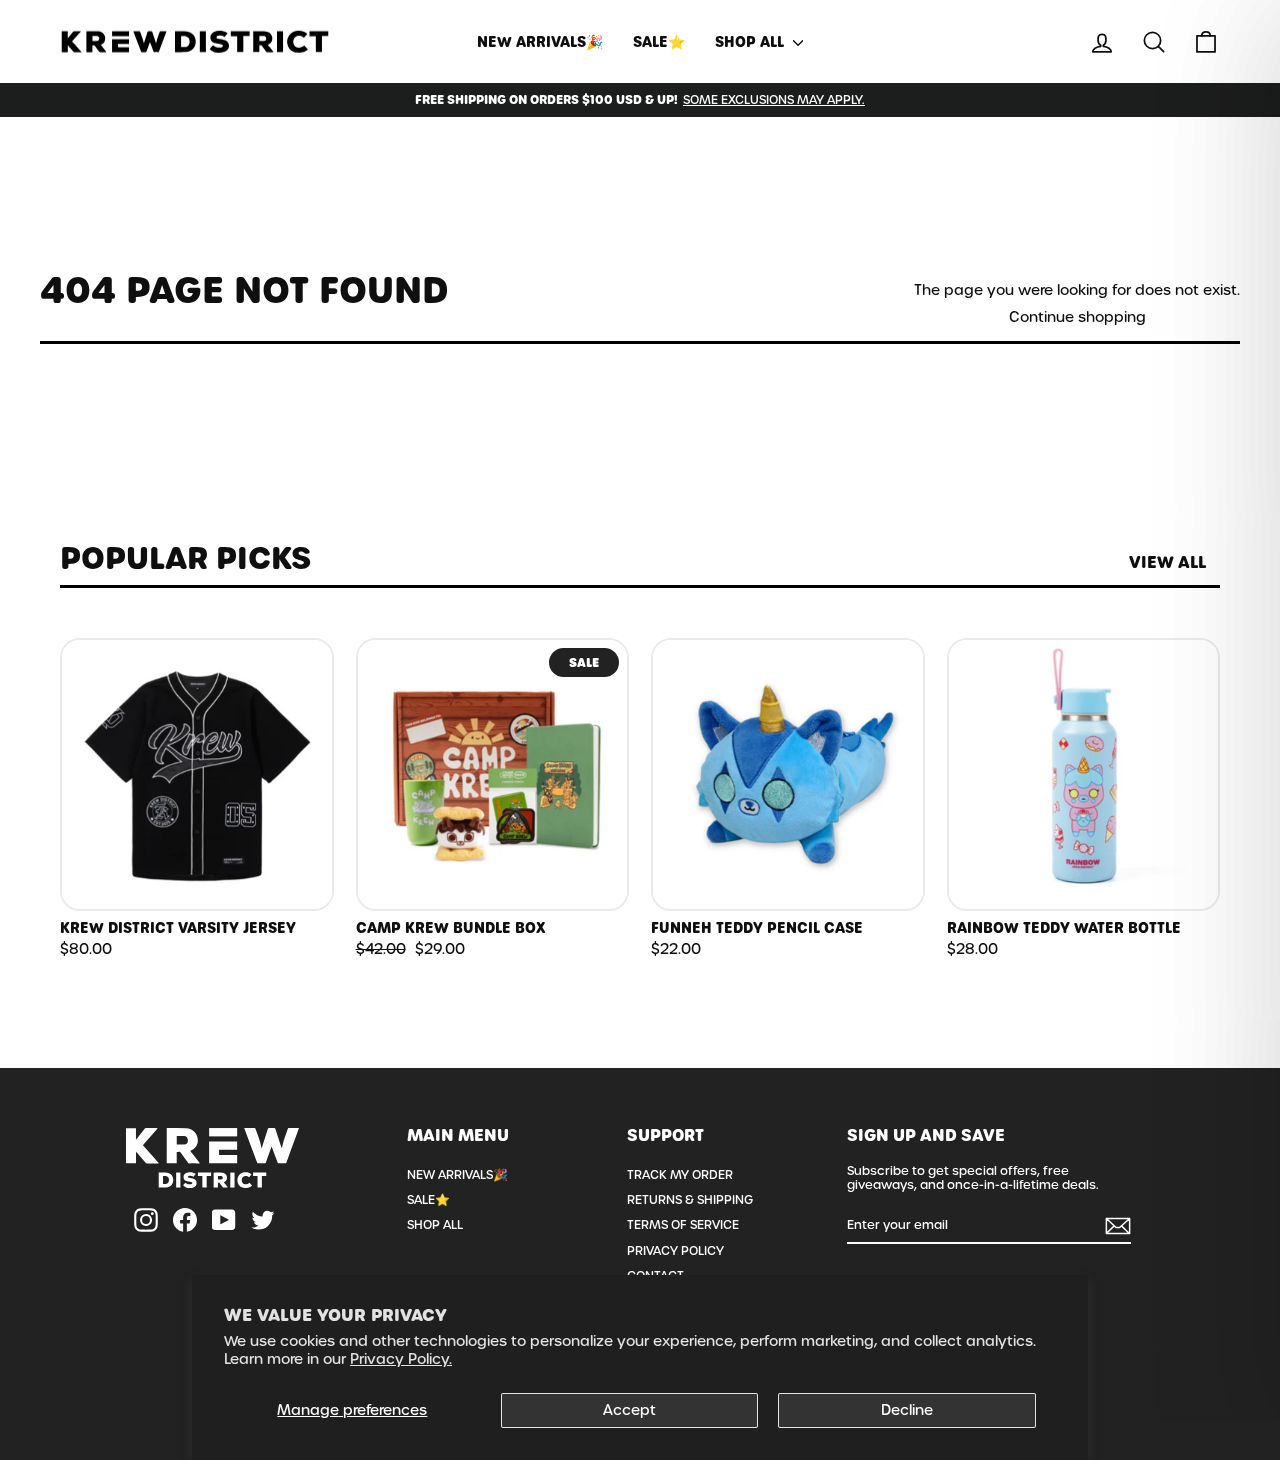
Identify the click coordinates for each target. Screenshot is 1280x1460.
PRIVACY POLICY (675, 1251)
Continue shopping (1077, 317)
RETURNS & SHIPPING (690, 1200)
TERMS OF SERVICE (683, 1225)
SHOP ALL (751, 42)
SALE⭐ (659, 42)
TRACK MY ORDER (680, 1175)
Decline (907, 1410)
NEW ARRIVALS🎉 (540, 42)
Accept (629, 1410)
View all (1167, 562)
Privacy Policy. (401, 1359)
